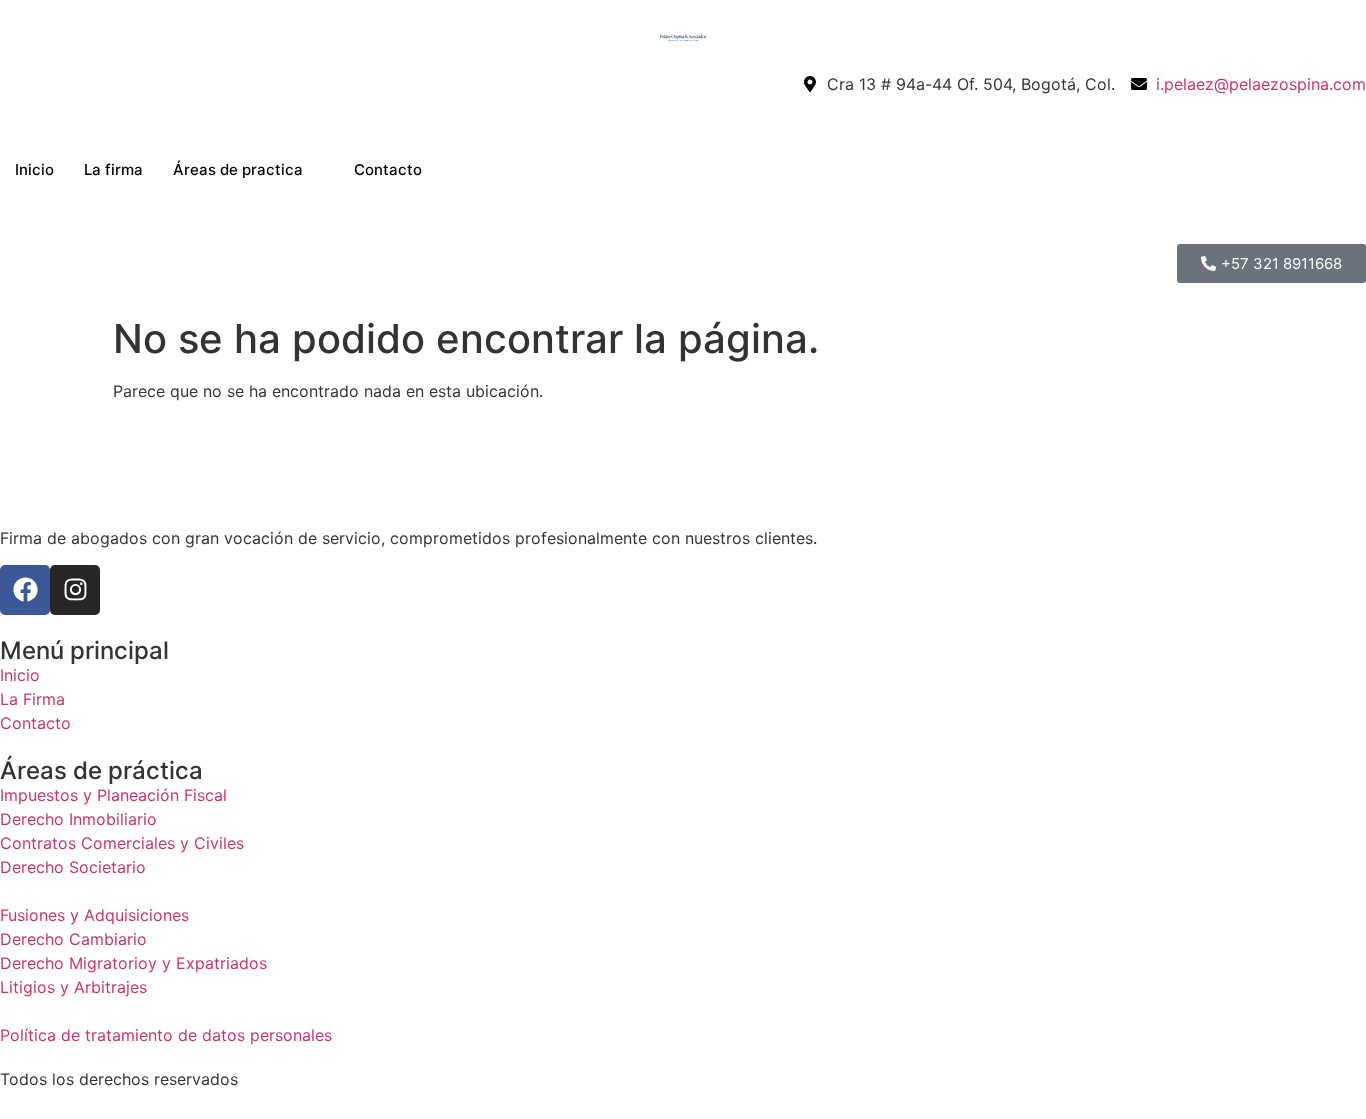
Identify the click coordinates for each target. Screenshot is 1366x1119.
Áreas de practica (238, 169)
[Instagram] (75, 590)
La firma (113, 169)
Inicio (34, 169)
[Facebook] (25, 590)
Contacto (388, 169)
